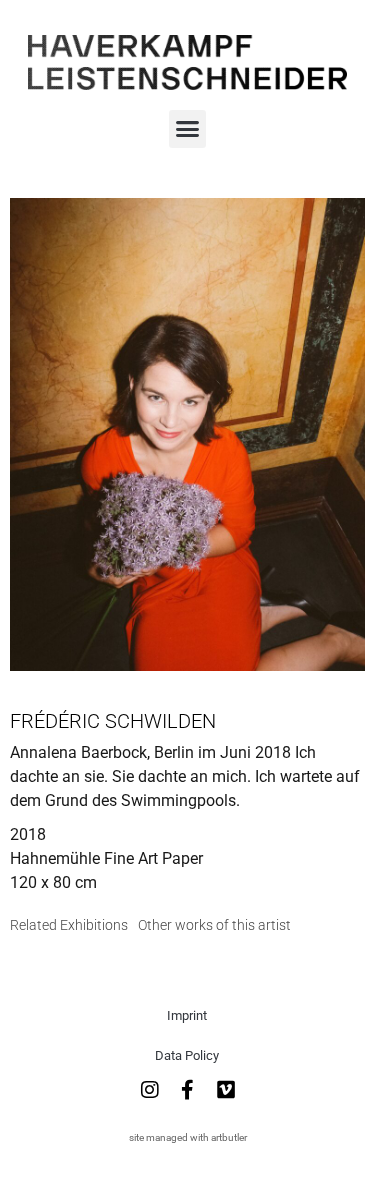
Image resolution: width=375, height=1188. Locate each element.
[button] (188, 129)
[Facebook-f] (188, 1090)
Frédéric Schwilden (113, 721)
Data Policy (187, 1055)
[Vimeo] (226, 1090)
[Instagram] (150, 1090)
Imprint (187, 1015)
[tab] (69, 925)
